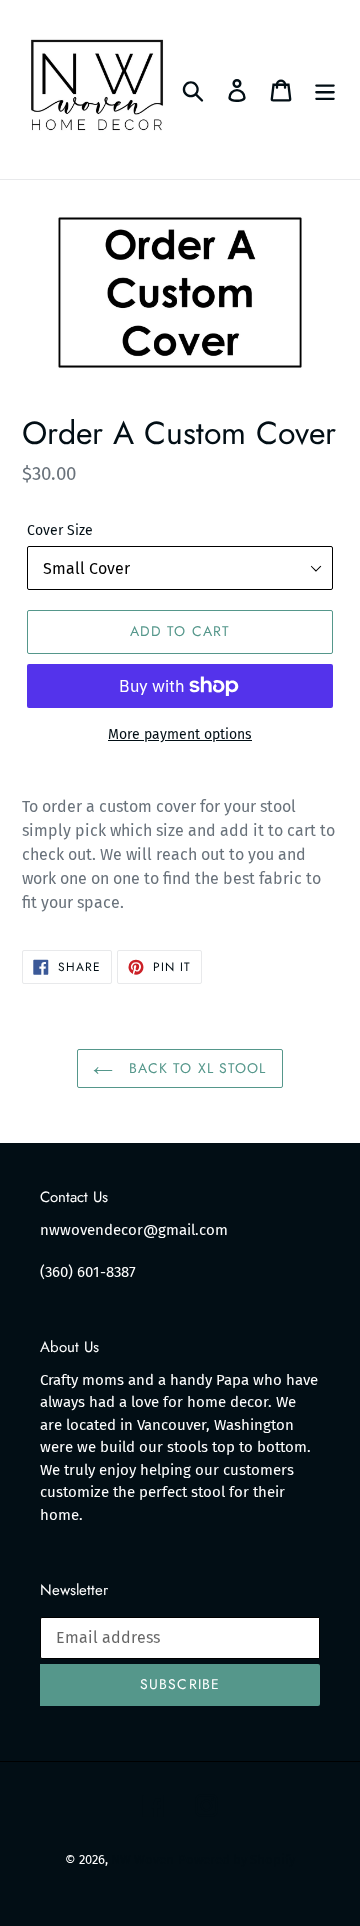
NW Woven (142, 1859)
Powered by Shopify (236, 1859)
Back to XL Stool (194, 1068)
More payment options (180, 734)
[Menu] (325, 89)
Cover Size (60, 530)
